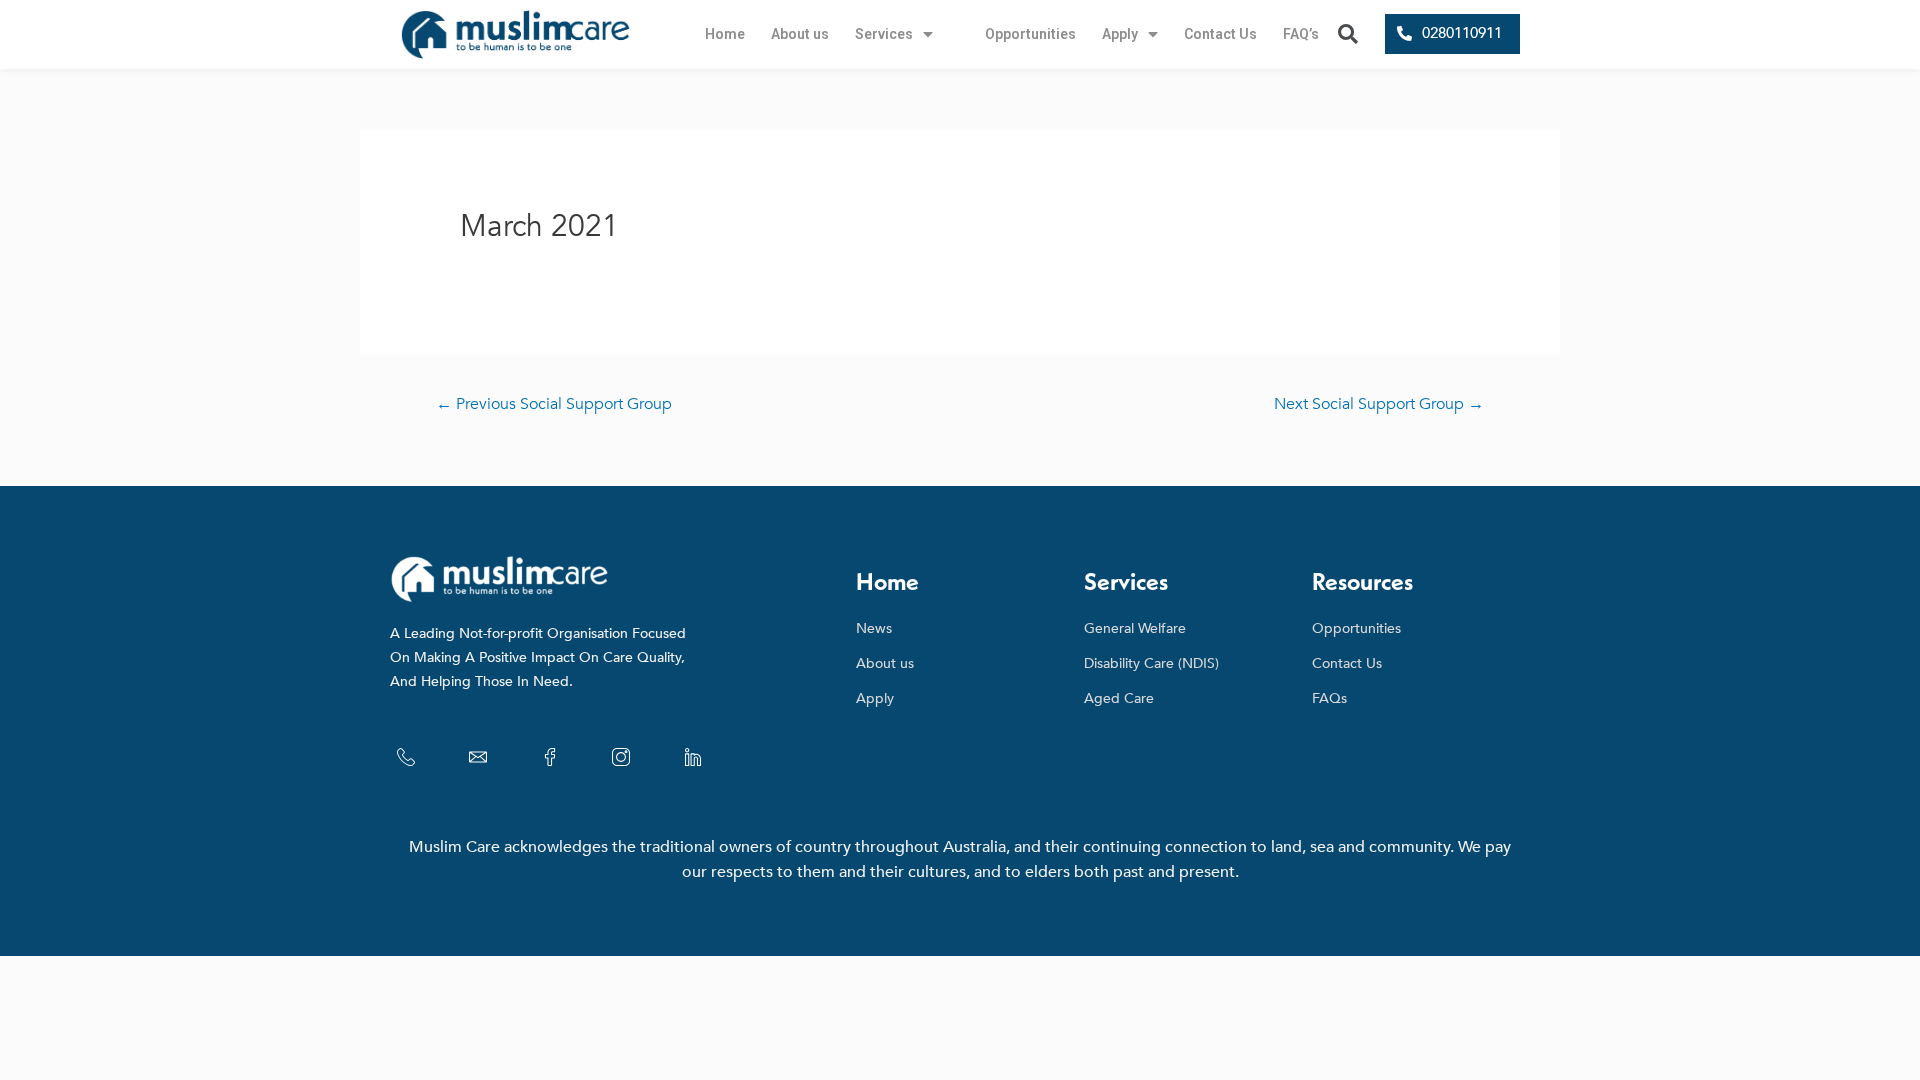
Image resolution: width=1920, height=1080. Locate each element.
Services (884, 34)
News (874, 628)
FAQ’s (1301, 34)
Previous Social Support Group (554, 404)
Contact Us (1220, 34)
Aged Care (1119, 698)
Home (725, 34)
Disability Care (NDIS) (1151, 663)
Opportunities (1030, 34)
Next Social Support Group (1379, 404)
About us (800, 34)
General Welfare (1135, 628)
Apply (1120, 34)
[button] (1452, 34)
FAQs (1329, 698)
